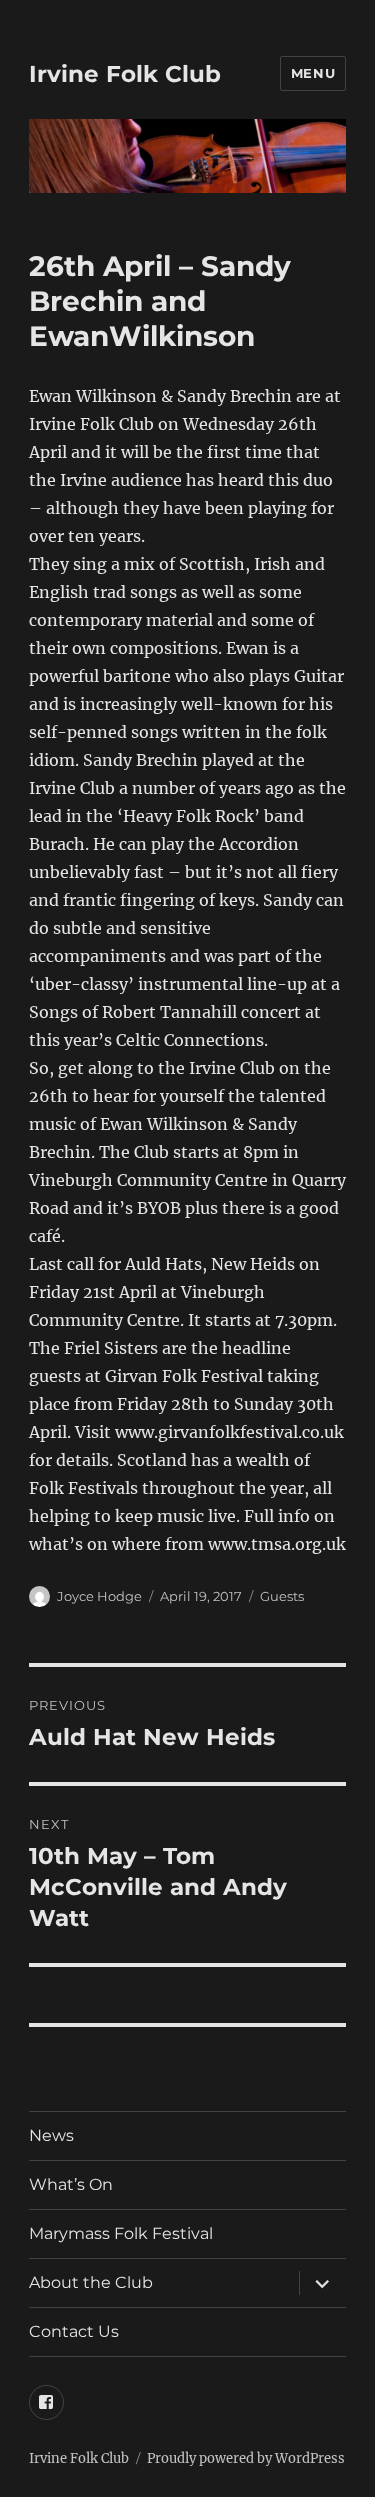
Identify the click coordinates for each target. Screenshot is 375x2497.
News (51, 2135)
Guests (282, 1596)
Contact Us (74, 2331)
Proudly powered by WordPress (246, 2458)
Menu (313, 73)
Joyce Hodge (99, 1596)
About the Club (91, 2282)
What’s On (71, 2184)
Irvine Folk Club (125, 74)
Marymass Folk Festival (121, 2233)
